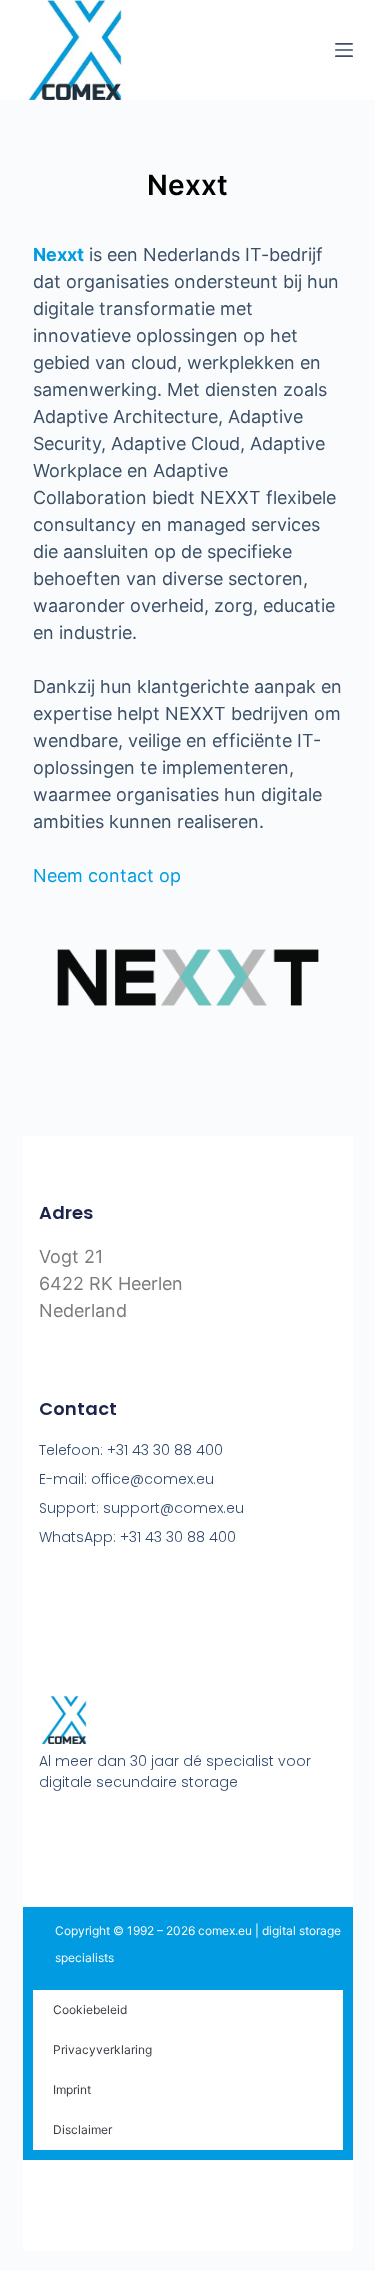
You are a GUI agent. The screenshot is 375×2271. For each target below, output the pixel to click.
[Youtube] (86, 1832)
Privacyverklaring (102, 2049)
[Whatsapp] (162, 1832)
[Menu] (344, 50)
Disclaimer (82, 2129)
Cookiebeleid (90, 2009)
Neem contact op (107, 875)
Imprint (72, 2089)
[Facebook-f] (48, 1832)
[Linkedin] (124, 1832)
